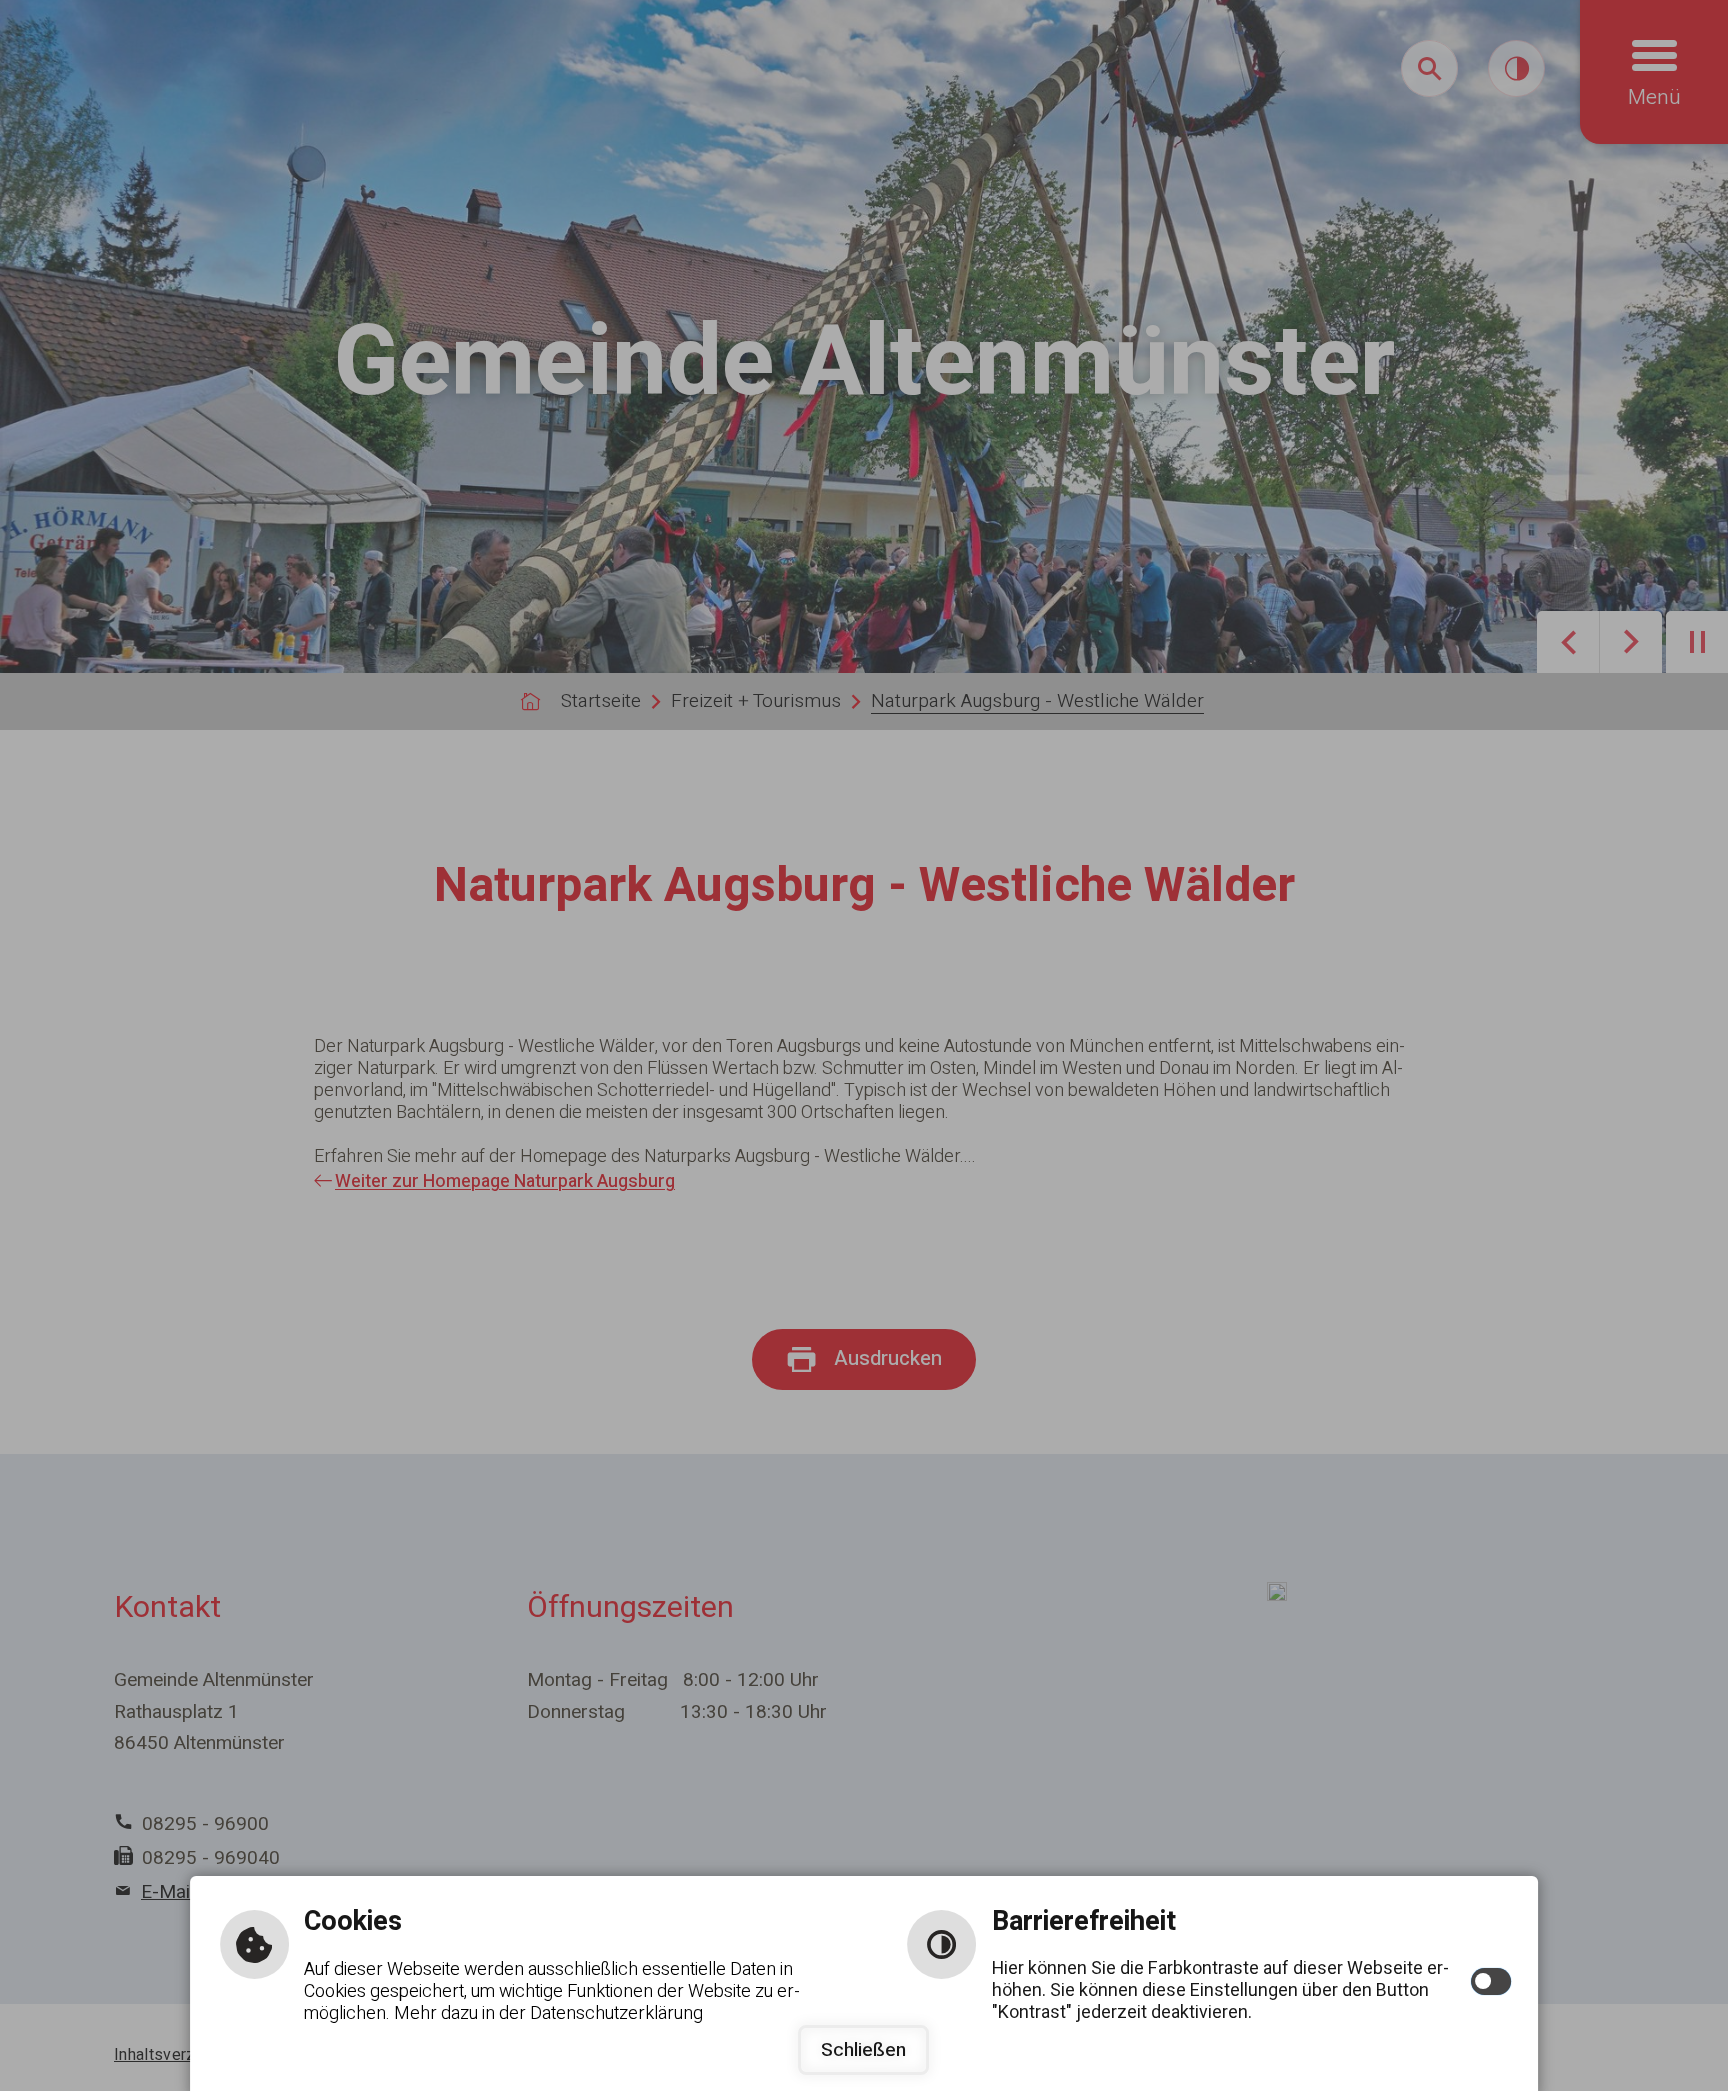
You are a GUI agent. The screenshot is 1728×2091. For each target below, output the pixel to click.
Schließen (863, 2050)
